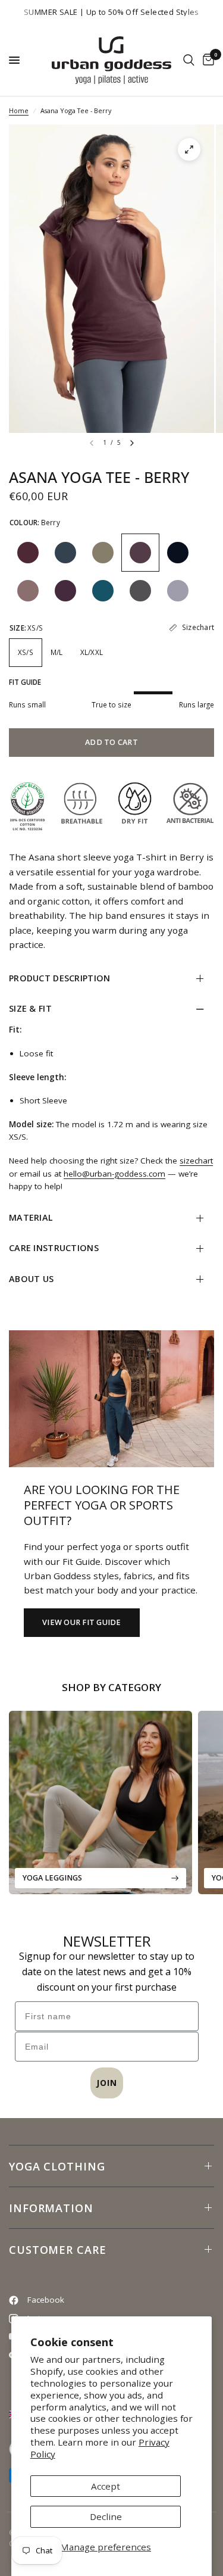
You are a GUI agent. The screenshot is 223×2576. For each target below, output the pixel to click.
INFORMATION (51, 2208)
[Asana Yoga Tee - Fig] (28, 553)
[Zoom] (189, 149)
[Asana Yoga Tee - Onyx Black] (178, 553)
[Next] (132, 443)
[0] (206, 60)
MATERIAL (31, 1217)
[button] (82, 1623)
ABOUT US (31, 1279)
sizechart (196, 1161)
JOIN (107, 2083)
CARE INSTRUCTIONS (54, 1248)
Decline (106, 2516)
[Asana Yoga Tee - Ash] (140, 591)
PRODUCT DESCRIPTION (59, 978)
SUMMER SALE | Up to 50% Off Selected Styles (111, 12)
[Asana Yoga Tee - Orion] (65, 553)
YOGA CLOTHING (57, 2166)
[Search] (189, 60)
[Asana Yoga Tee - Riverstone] (103, 591)
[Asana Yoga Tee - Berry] (140, 553)
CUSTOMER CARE (58, 2250)
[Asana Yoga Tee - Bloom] (65, 591)
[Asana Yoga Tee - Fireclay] (28, 591)
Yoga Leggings (52, 1878)
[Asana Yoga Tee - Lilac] (178, 591)
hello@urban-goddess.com (114, 1174)
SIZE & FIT (30, 1008)
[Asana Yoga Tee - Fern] (103, 553)
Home (19, 110)
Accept (106, 2486)
